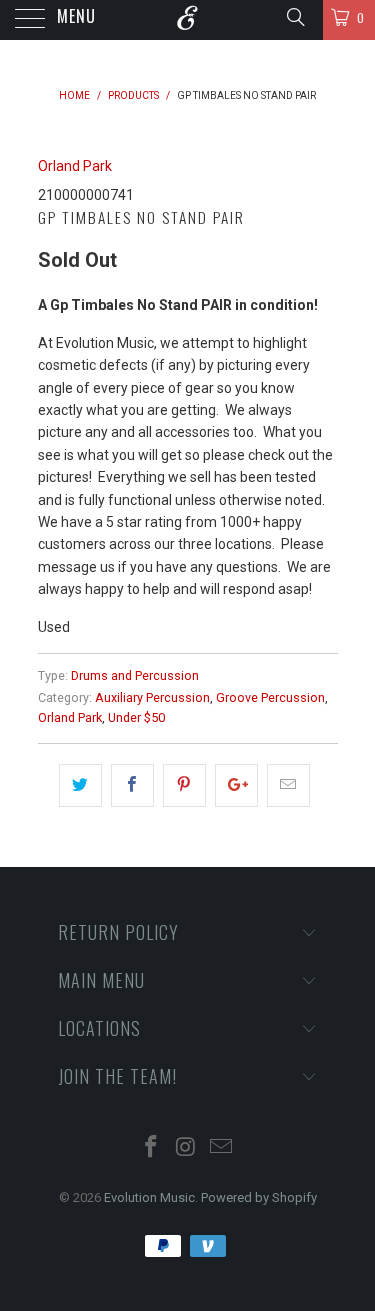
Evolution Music (149, 1197)
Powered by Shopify (259, 1197)
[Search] (294, 17)
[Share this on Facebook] (132, 785)
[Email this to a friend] (288, 785)
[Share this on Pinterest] (184, 785)
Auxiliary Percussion (152, 697)
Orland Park (75, 166)
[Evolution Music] (188, 20)
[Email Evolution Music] (221, 1148)
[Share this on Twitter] (80, 785)
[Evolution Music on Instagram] (187, 1148)
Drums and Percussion (135, 675)
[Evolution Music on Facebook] (152, 1148)
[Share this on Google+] (236, 785)
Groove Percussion (270, 697)
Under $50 (136, 717)
